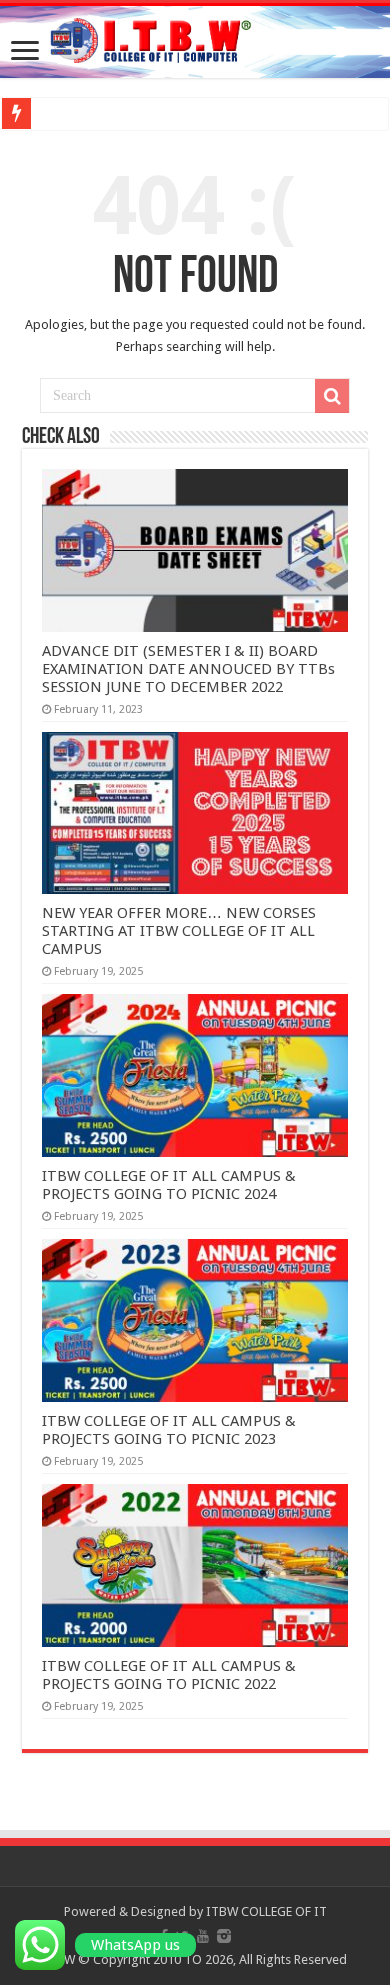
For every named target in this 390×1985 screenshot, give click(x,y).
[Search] (332, 396)
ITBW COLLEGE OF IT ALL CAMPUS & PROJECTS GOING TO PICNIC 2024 (169, 1185)
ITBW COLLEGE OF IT (266, 1911)
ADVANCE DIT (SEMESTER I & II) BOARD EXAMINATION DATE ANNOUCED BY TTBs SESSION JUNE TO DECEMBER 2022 (188, 669)
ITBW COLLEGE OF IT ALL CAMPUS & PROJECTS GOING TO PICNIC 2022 (169, 1675)
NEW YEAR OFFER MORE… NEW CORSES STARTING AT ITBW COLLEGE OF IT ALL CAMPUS (179, 931)
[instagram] (224, 1936)
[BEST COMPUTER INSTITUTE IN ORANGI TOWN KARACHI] (195, 40)
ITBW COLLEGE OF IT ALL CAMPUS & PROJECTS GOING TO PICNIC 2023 (169, 1430)
